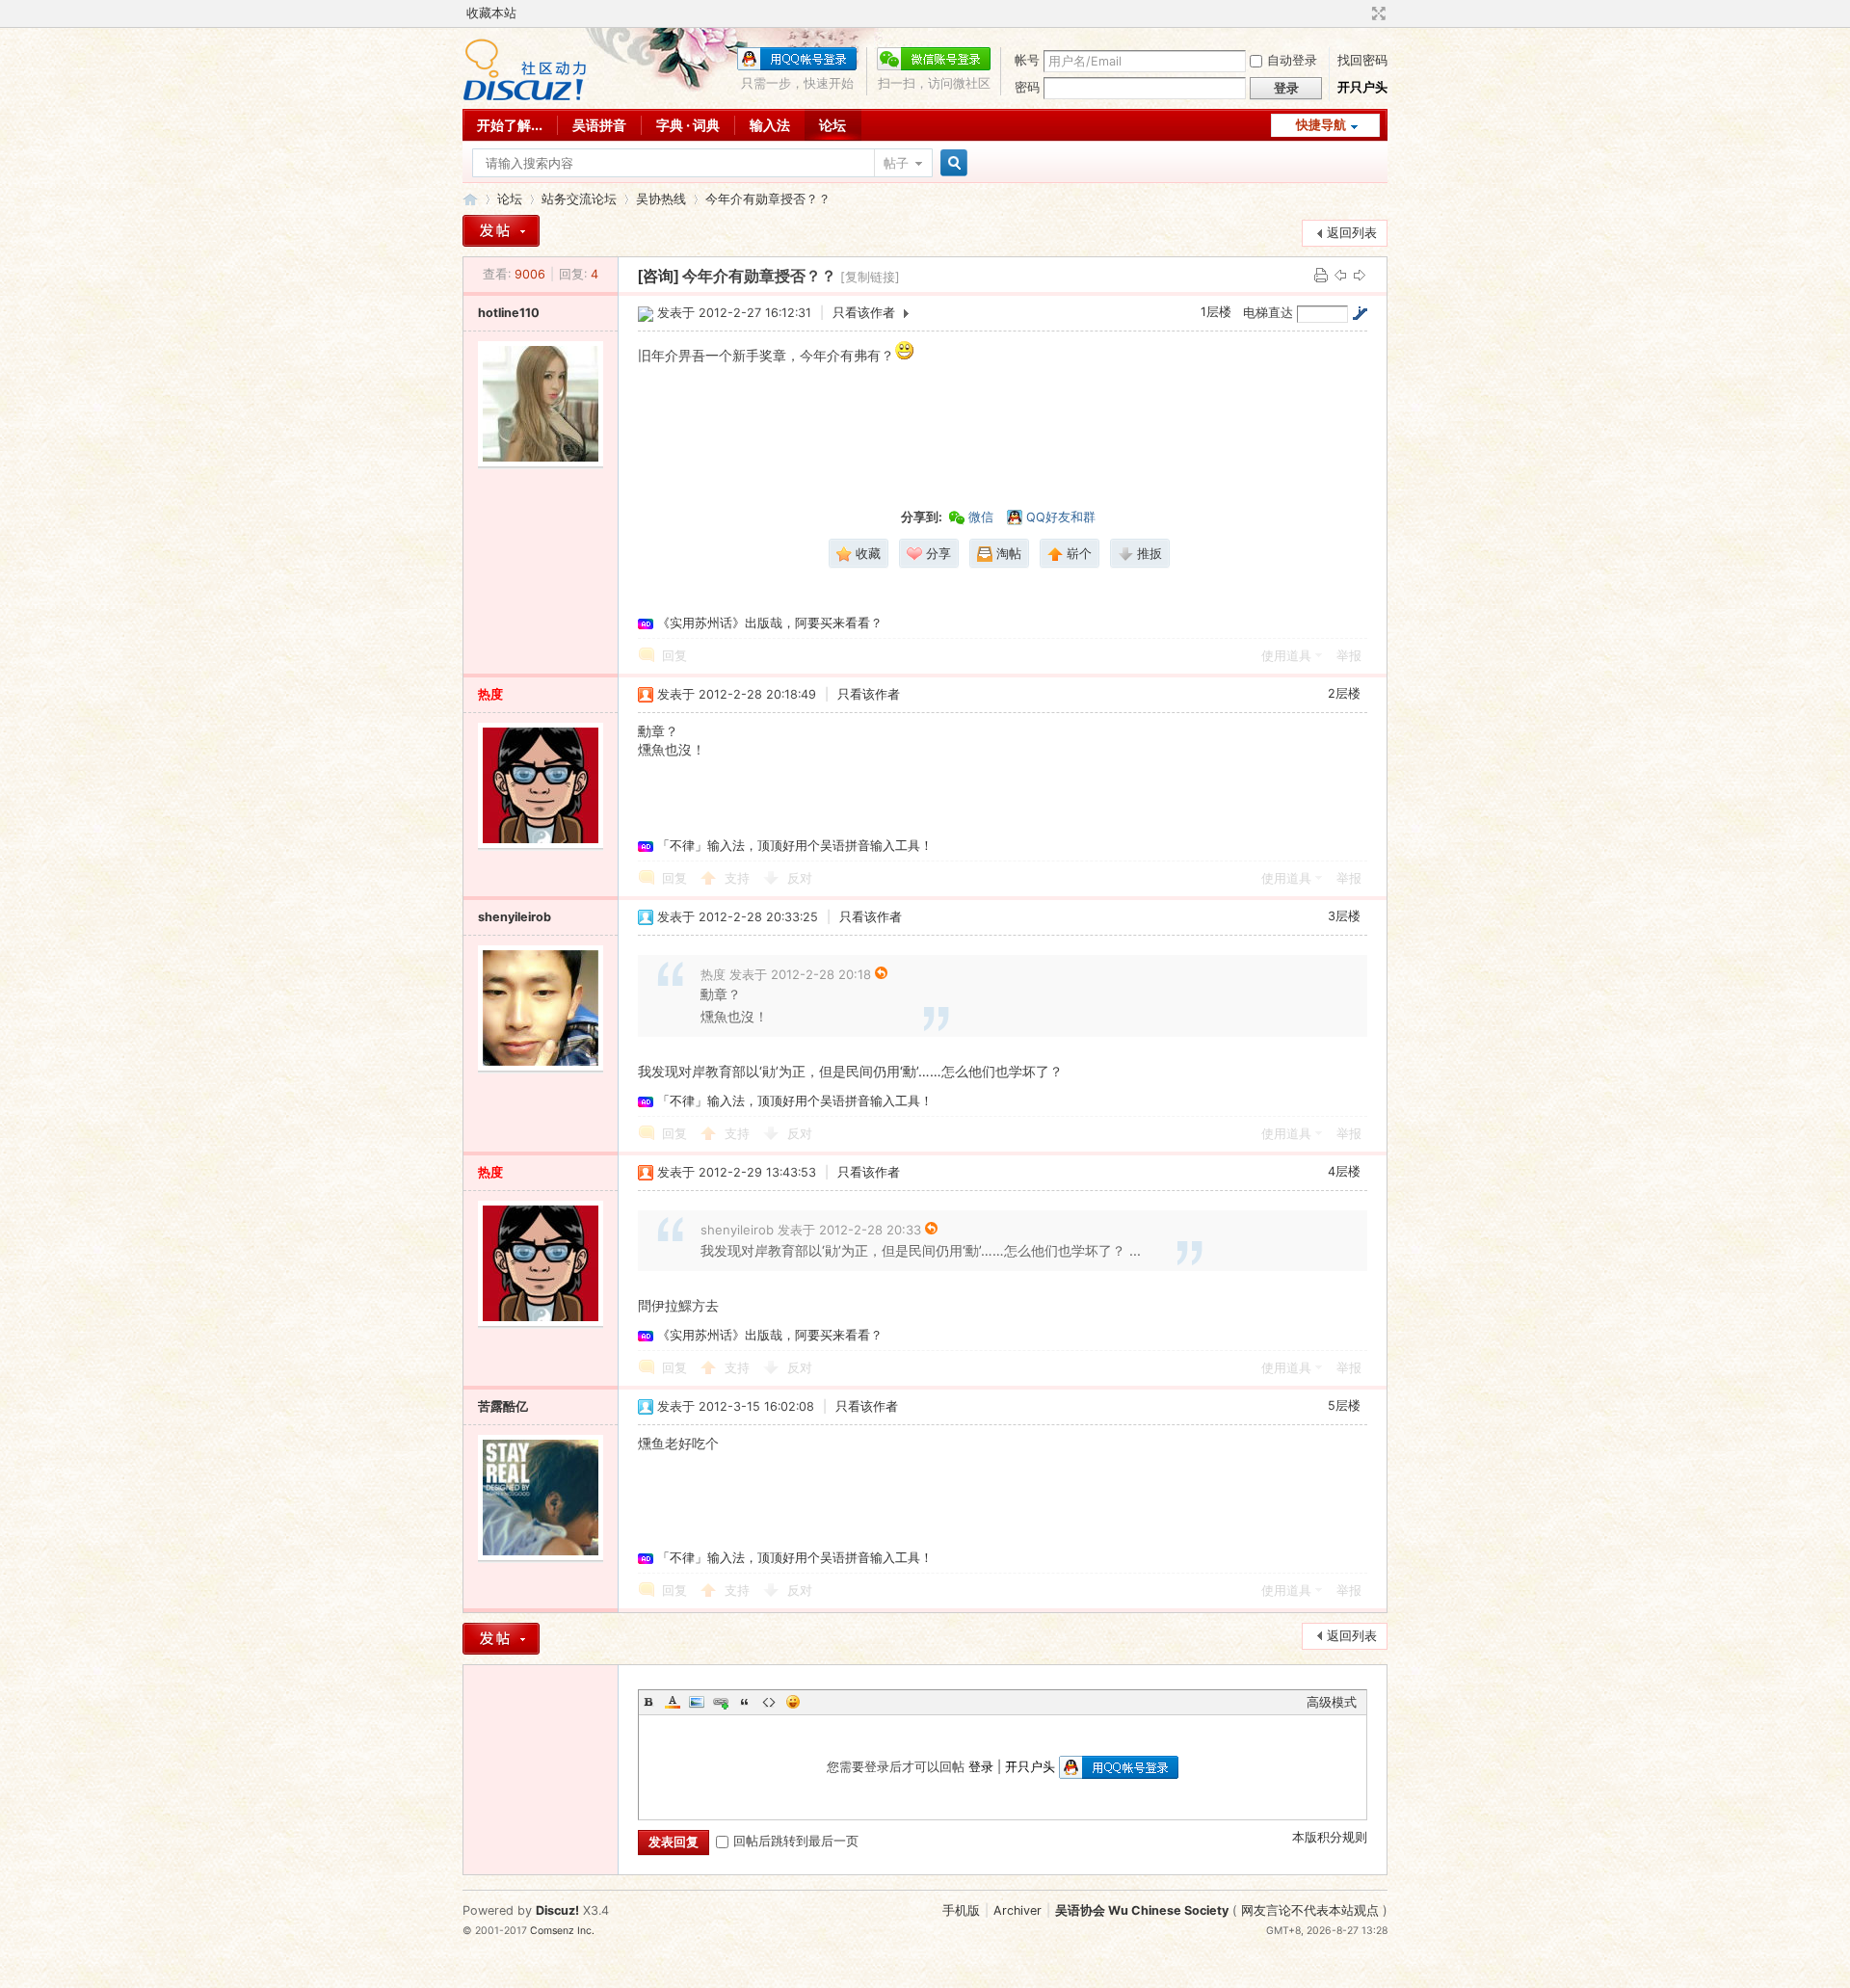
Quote (745, 1702)
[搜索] (951, 163)
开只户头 (1362, 87)
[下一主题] (1360, 274)
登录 (981, 1767)
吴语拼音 (599, 125)
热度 (490, 694)
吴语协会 (470, 199)
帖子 (896, 163)
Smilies (793, 1702)
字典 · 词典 (688, 125)
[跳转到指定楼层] (1360, 313)
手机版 (961, 1910)
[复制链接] (870, 277)
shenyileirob (515, 917)
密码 (1027, 87)
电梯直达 (1268, 313)
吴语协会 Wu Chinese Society (1142, 1910)
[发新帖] (501, 231)
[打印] (1321, 274)
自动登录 (1292, 60)
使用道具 (1286, 656)
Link (721, 1702)
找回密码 (1362, 60)
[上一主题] (1340, 274)
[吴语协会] (525, 97)
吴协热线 (661, 199)
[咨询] (658, 276)
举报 (1349, 656)
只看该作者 (864, 313)
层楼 (1216, 312)
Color (673, 1702)
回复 (674, 656)
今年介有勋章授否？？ (768, 199)
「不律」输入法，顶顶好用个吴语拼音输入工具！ (795, 846)
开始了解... (510, 125)
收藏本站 (491, 13)
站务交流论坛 (579, 199)
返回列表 (1352, 233)
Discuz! (557, 1910)
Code (769, 1702)
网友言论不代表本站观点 (1310, 1910)
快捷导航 (1321, 125)
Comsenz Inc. (562, 1931)
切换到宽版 (1376, 13)
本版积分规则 (1330, 1837)
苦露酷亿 (503, 1406)
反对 (800, 878)
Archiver (1017, 1910)
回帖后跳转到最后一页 (796, 1841)
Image (697, 1702)
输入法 (770, 125)
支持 (739, 878)
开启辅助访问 (1361, 13)
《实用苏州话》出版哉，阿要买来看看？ (770, 623)
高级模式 (1332, 1702)
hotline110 (509, 313)
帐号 (1027, 60)
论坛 (832, 125)
